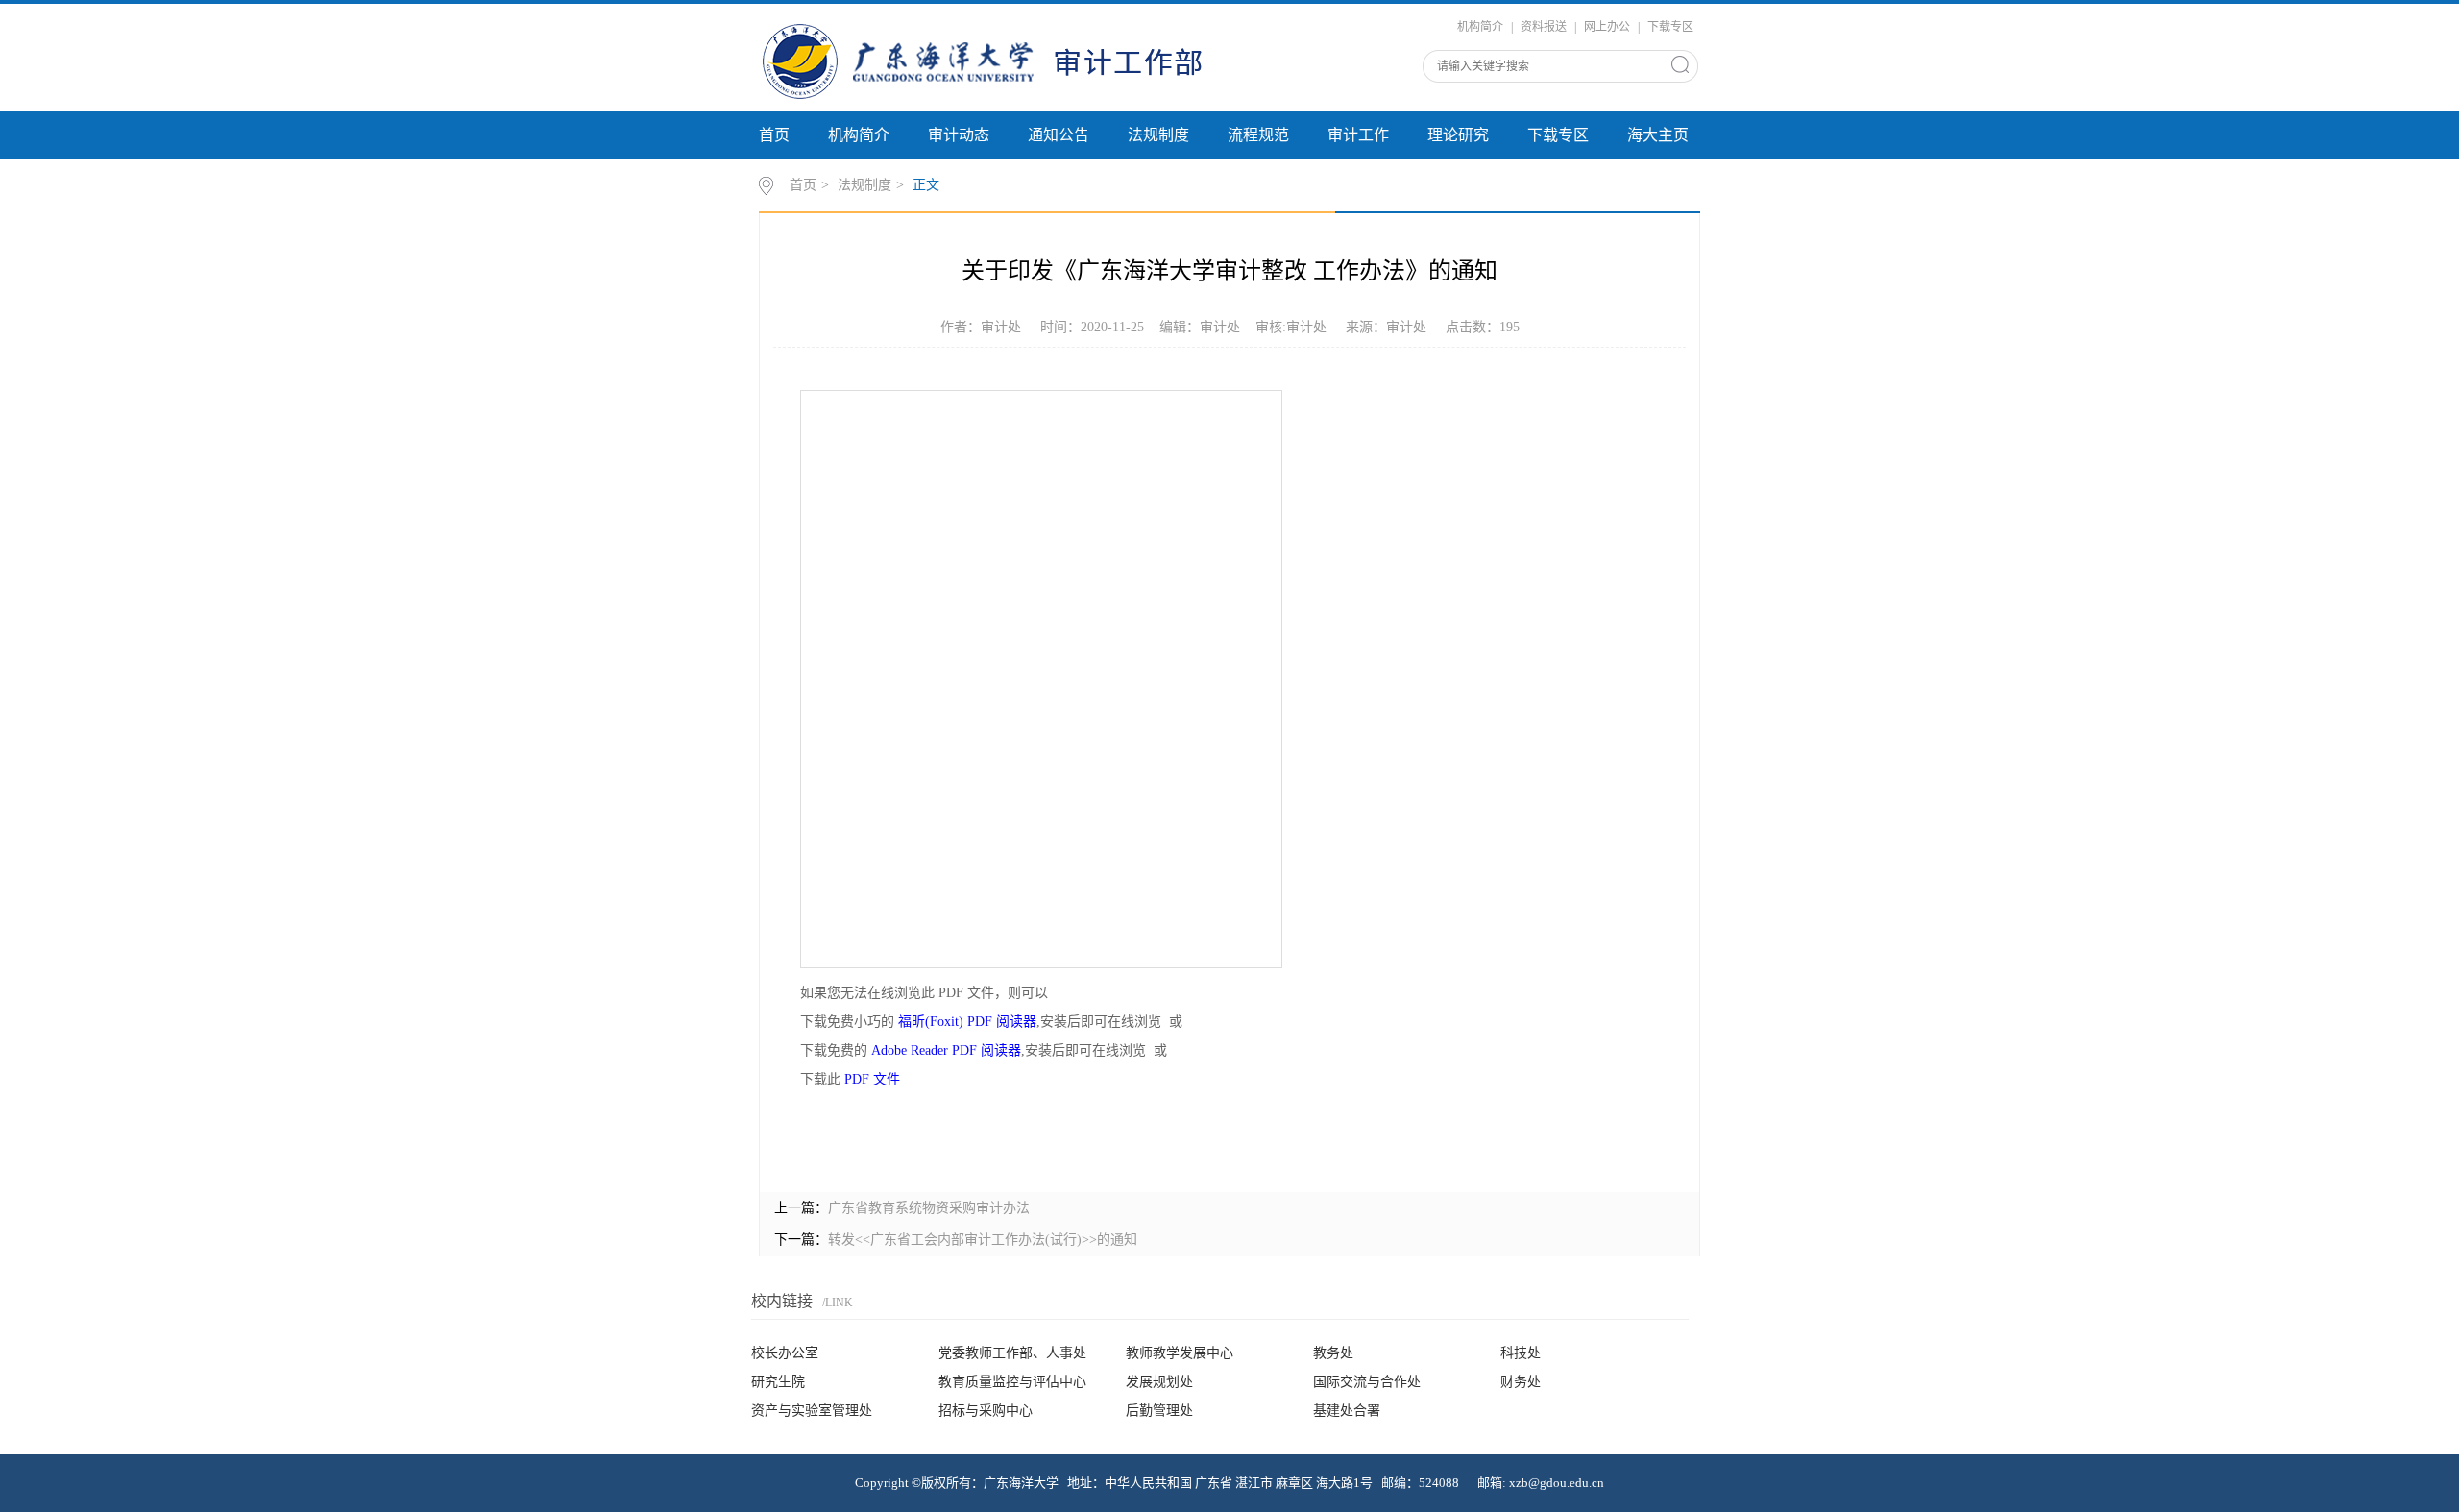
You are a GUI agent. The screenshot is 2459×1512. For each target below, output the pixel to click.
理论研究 (1458, 135)
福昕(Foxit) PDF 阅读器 (967, 1022)
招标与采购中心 (986, 1411)
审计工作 (1358, 135)
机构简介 (1480, 27)
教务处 (1333, 1353)
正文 (926, 185)
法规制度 (1158, 135)
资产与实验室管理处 (812, 1411)
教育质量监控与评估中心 (1012, 1382)
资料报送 (1544, 27)
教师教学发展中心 (1180, 1353)
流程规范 (1258, 135)
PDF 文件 (872, 1079)
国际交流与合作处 (1367, 1382)
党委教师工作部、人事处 (1012, 1353)
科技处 (1521, 1353)
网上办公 (1607, 27)
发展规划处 (1159, 1382)
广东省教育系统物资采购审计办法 (929, 1208)
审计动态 (959, 135)
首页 (774, 135)
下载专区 (1670, 27)
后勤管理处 (1159, 1411)
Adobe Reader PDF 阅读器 (946, 1050)
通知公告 (1059, 135)
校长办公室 (785, 1353)
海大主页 (1658, 135)
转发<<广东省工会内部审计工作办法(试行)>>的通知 (983, 1240)
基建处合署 (1347, 1411)
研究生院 (778, 1382)
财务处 (1521, 1382)
